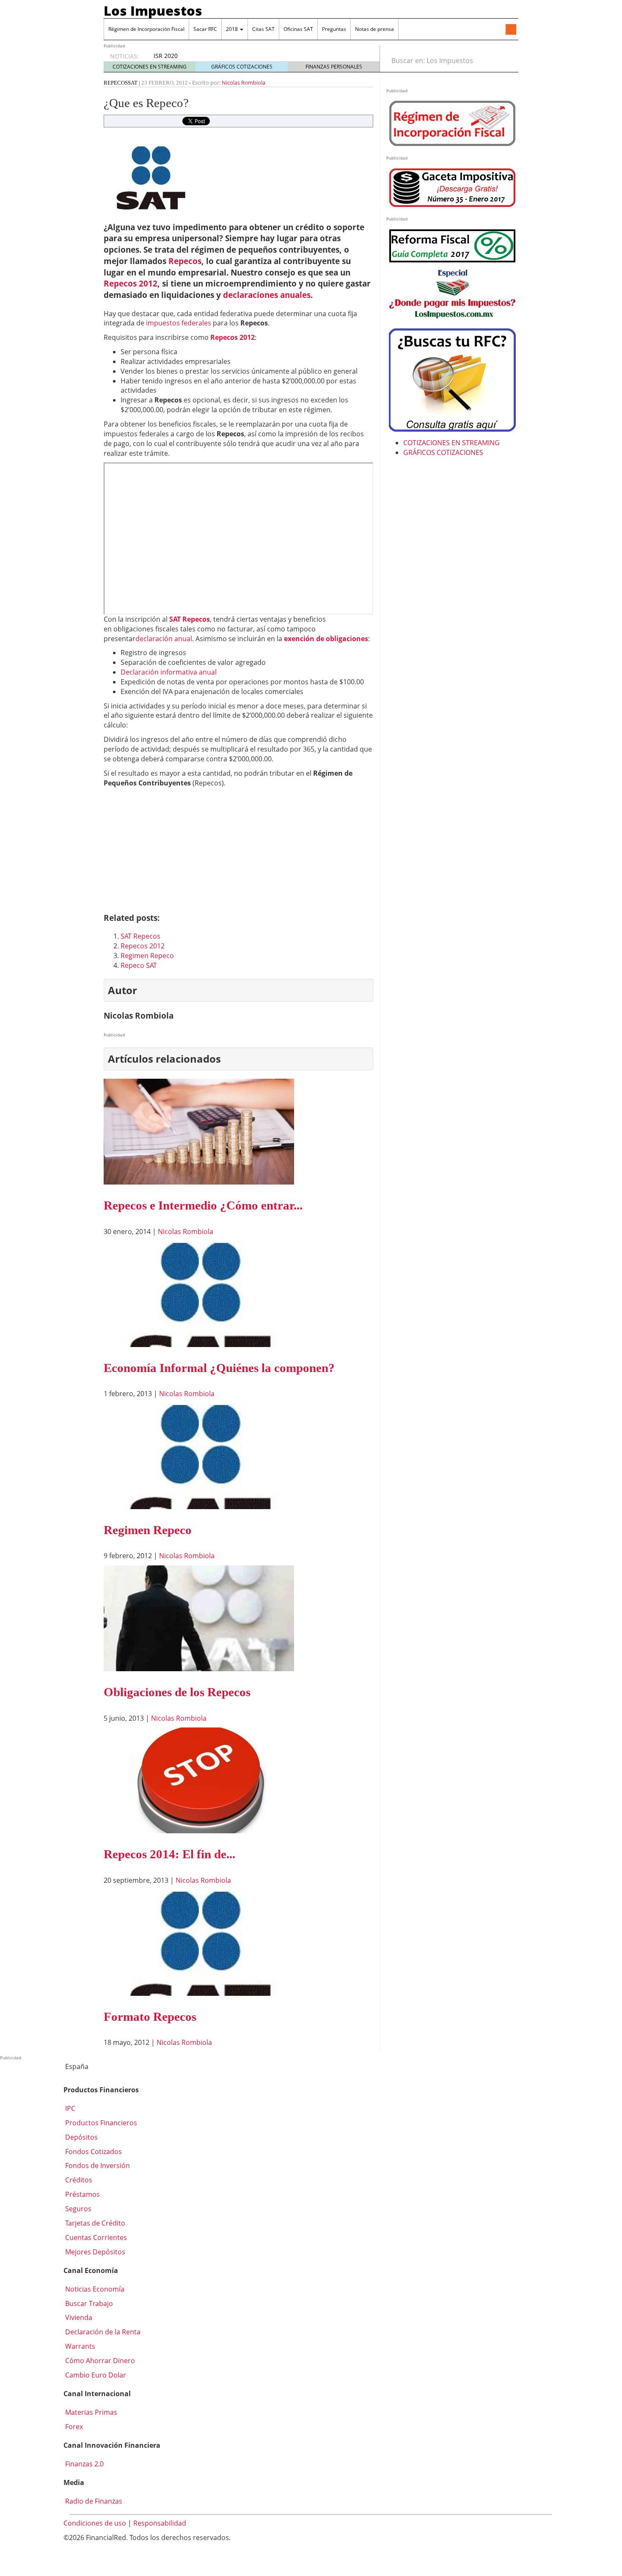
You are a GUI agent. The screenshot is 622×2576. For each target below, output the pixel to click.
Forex (73, 2427)
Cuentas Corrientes (95, 2237)
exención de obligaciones (326, 639)
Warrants (79, 2346)
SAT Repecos (190, 619)
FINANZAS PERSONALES (334, 67)
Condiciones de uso (95, 2523)
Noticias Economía (94, 2289)
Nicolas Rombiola (244, 83)
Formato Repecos (150, 2017)
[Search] (507, 61)
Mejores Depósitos (94, 2252)
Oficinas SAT (298, 29)
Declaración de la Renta (102, 2332)
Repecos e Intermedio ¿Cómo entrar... (203, 1205)
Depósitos (81, 2137)
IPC (69, 2108)
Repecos (116, 83)
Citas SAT (263, 29)
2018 (233, 29)
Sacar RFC (205, 29)
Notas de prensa (374, 29)
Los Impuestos (153, 11)
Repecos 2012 (131, 283)
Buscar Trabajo (88, 2303)
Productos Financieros (100, 2123)
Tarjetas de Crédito (94, 2223)
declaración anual (164, 639)
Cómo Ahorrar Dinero (99, 2361)
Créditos (78, 2180)
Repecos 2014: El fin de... (169, 1854)
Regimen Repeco (147, 956)
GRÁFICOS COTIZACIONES (242, 67)
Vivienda (78, 2317)
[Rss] (511, 30)
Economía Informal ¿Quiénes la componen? (219, 1368)
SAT (133, 83)
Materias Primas (90, 2412)
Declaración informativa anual (169, 672)
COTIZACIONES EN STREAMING (150, 67)
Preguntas (334, 29)
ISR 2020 (166, 56)
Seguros (77, 2209)
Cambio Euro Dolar (95, 2375)
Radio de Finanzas (93, 2501)
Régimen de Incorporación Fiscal (146, 29)
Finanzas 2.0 (84, 2464)
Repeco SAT (139, 965)
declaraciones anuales (267, 295)
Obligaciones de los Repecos (177, 1692)
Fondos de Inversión (97, 2165)
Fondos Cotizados (93, 2152)
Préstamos (82, 2194)
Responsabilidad (160, 2523)
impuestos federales (179, 323)
